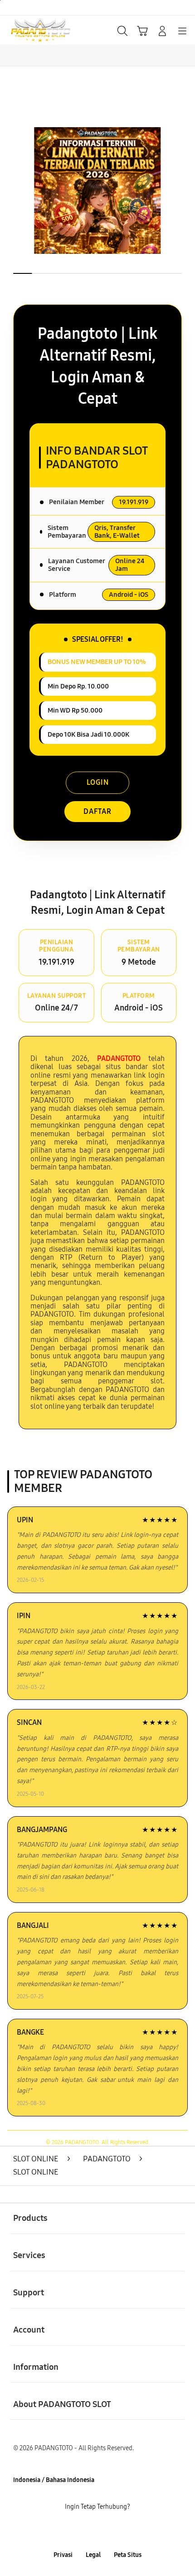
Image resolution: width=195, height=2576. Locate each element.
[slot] (28, 30)
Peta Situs (128, 2555)
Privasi (63, 2555)
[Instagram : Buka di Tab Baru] (109, 2531)
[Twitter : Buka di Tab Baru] (87, 2531)
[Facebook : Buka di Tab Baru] (65, 2531)
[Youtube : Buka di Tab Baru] (130, 2531)
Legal (93, 2555)
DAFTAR (97, 811)
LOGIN (98, 782)
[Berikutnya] (184, 191)
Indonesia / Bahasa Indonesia (54, 2480)
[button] (142, 31)
